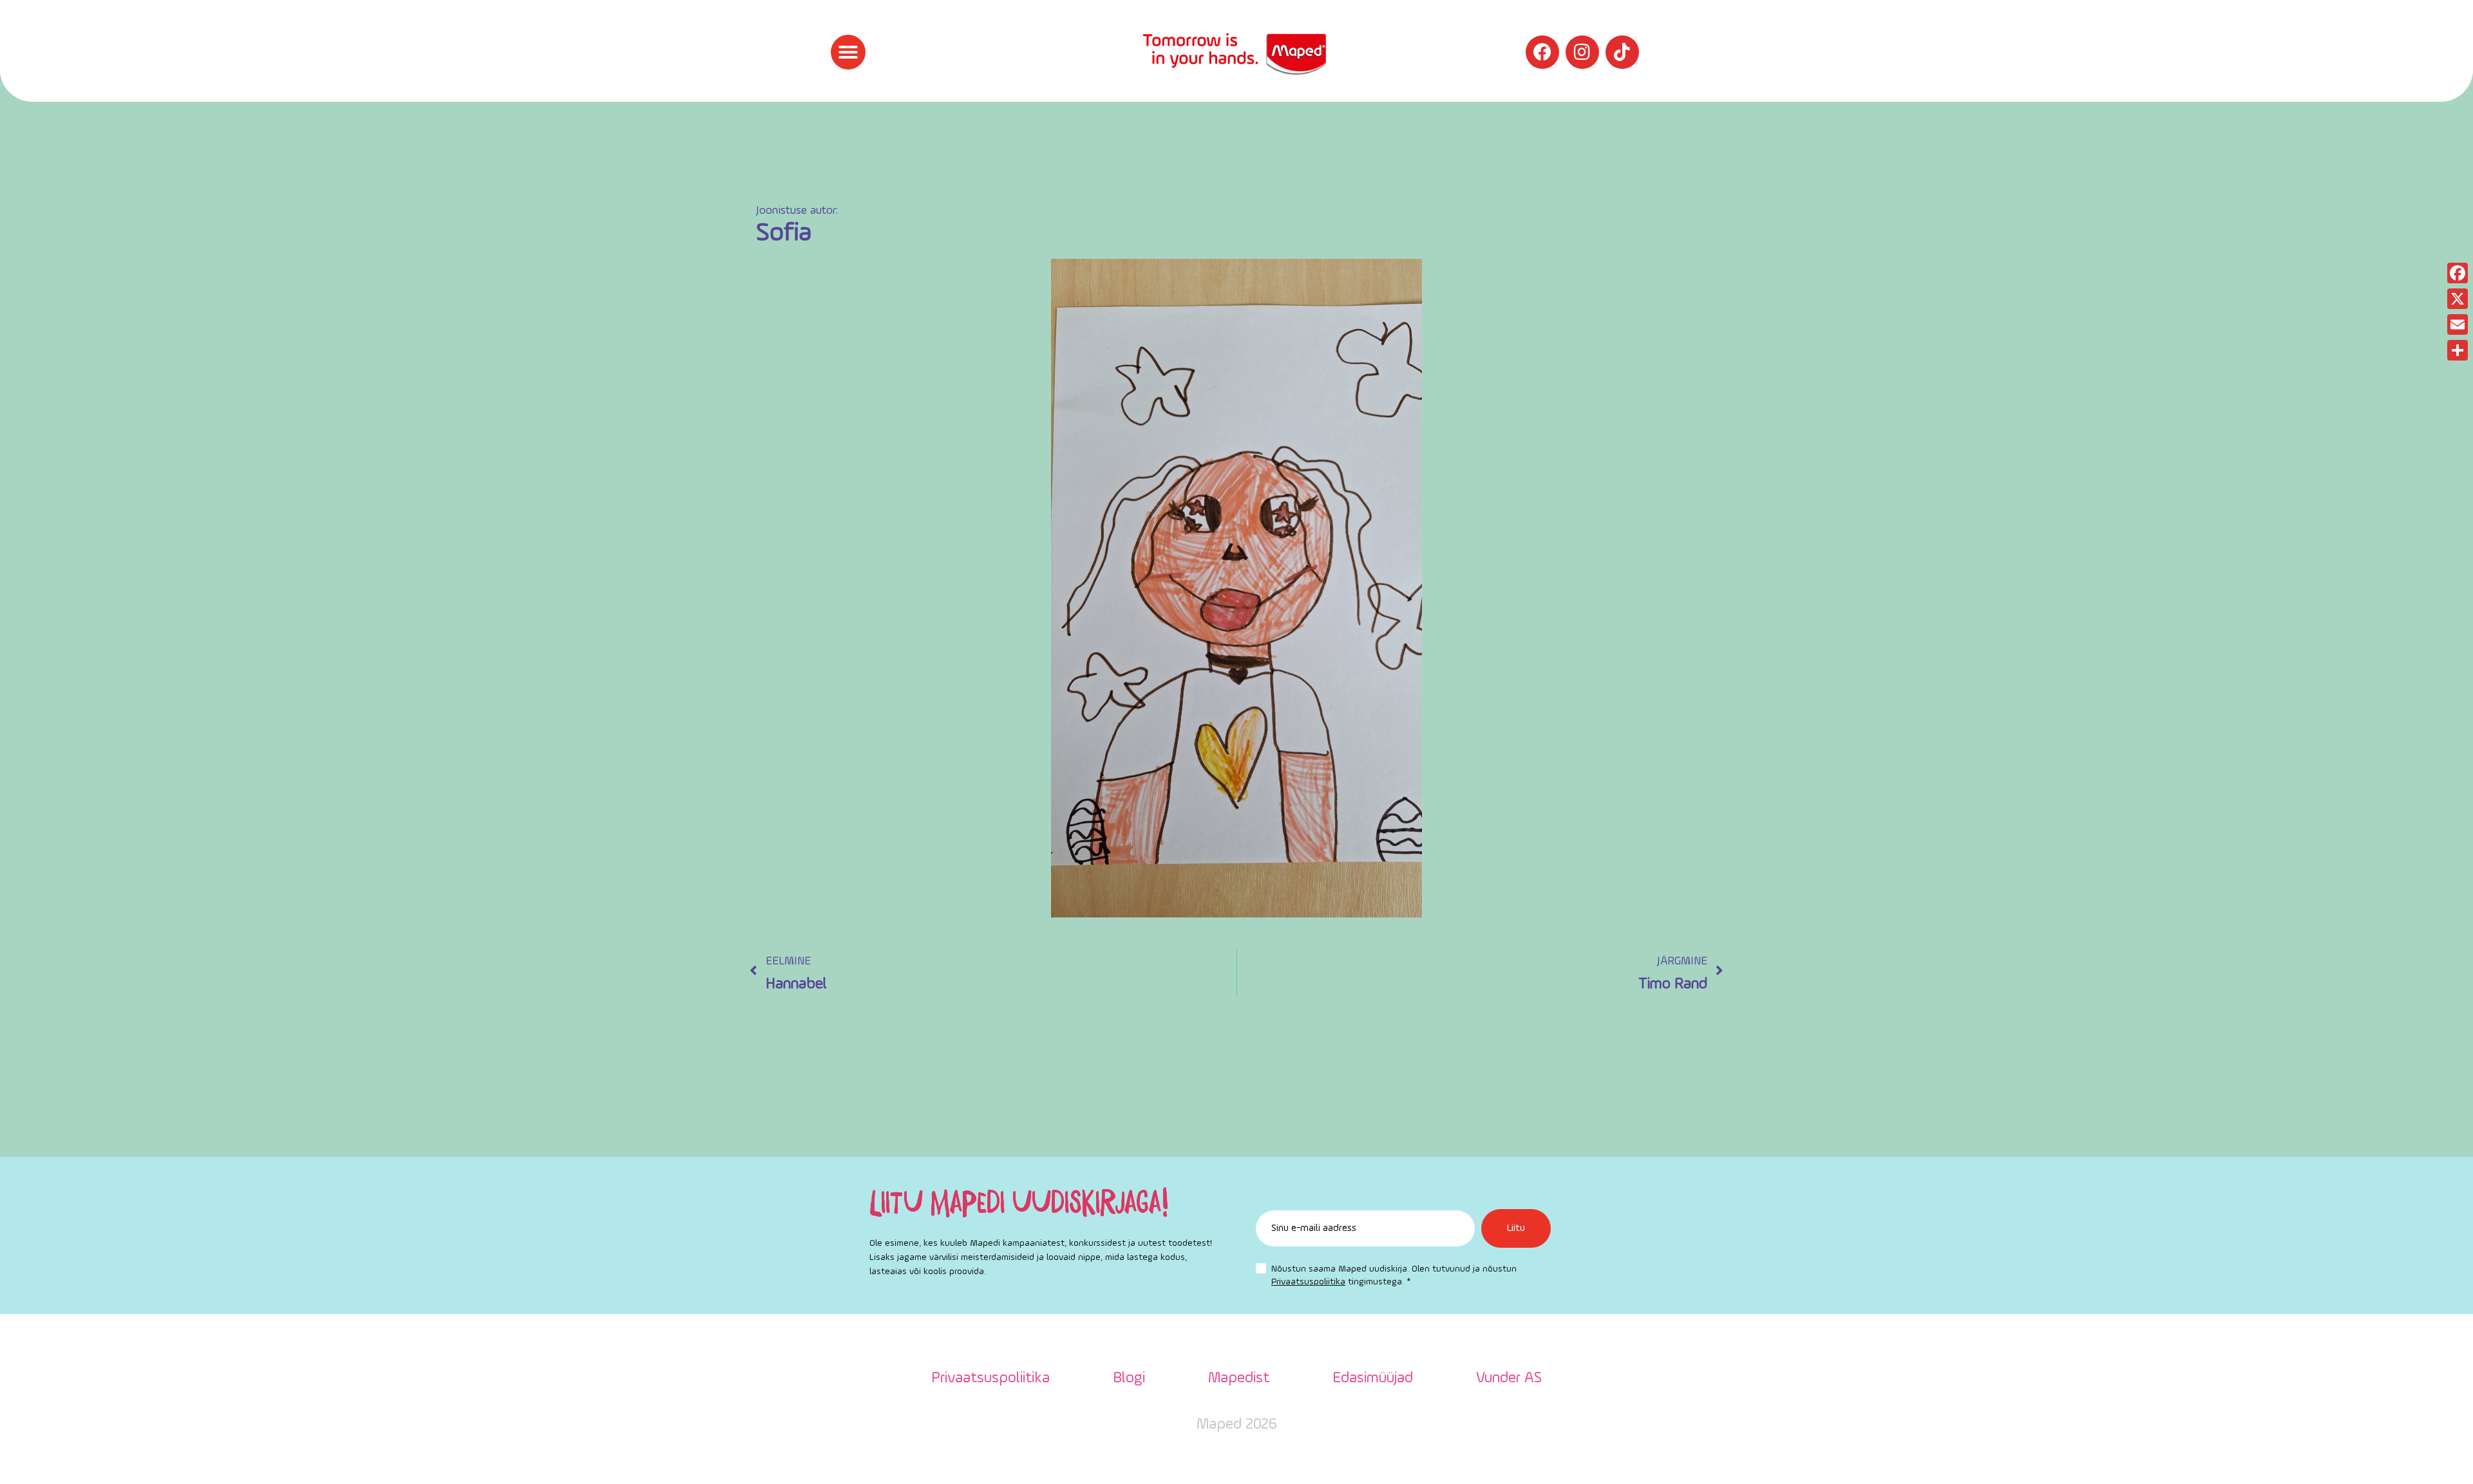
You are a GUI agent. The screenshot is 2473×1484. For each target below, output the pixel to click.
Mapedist (1239, 1378)
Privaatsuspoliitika (1308, 1282)
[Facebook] (1542, 52)
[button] (848, 52)
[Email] (2458, 324)
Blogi (1129, 1378)
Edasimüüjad (1373, 1378)
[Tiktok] (1622, 52)
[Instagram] (1582, 52)
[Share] (2458, 350)
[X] (2458, 299)
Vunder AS (1509, 1378)
